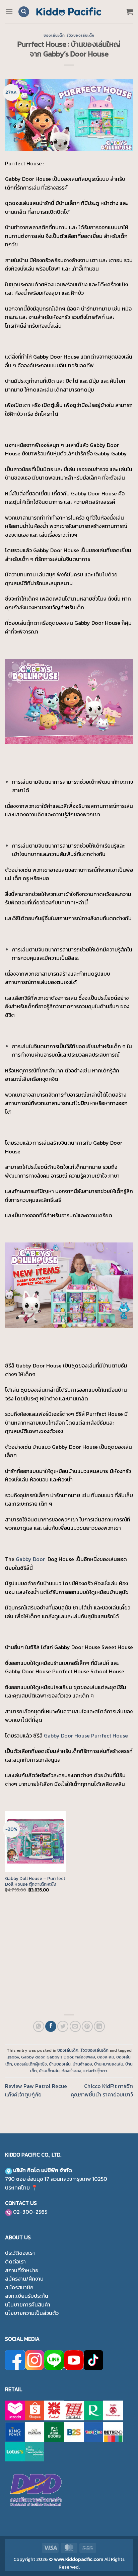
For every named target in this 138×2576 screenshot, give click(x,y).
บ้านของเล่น (60, 2064)
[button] (9, 12)
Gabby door (33, 2057)
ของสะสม (106, 2057)
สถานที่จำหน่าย (22, 2270)
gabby (13, 2057)
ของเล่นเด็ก (54, 35)
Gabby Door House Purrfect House (86, 1735)
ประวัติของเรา (20, 2253)
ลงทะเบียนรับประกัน (27, 2296)
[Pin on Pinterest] (87, 2026)
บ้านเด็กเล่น (49, 2071)
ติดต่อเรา (15, 2261)
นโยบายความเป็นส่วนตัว (32, 2313)
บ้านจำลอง (82, 2064)
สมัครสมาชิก (19, 2287)
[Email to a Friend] (75, 2026)
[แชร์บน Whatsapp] (39, 2026)
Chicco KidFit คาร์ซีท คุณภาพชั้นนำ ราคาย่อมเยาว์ (102, 2090)
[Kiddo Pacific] (69, 12)
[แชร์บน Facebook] (51, 2026)
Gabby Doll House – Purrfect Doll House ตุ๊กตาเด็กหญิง (35, 1882)
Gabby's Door (60, 2057)
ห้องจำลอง (72, 2071)
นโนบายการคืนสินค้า (28, 2304)
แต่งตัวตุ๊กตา (95, 2071)
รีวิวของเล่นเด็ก (81, 35)
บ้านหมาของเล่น (109, 2064)
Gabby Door (31, 1559)
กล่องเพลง (85, 2057)
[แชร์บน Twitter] (63, 2026)
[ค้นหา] (24, 12)
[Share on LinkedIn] (99, 2026)
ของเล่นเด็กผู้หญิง (30, 2064)
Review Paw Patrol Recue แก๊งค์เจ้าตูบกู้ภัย (36, 2090)
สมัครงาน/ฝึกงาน (24, 2279)
